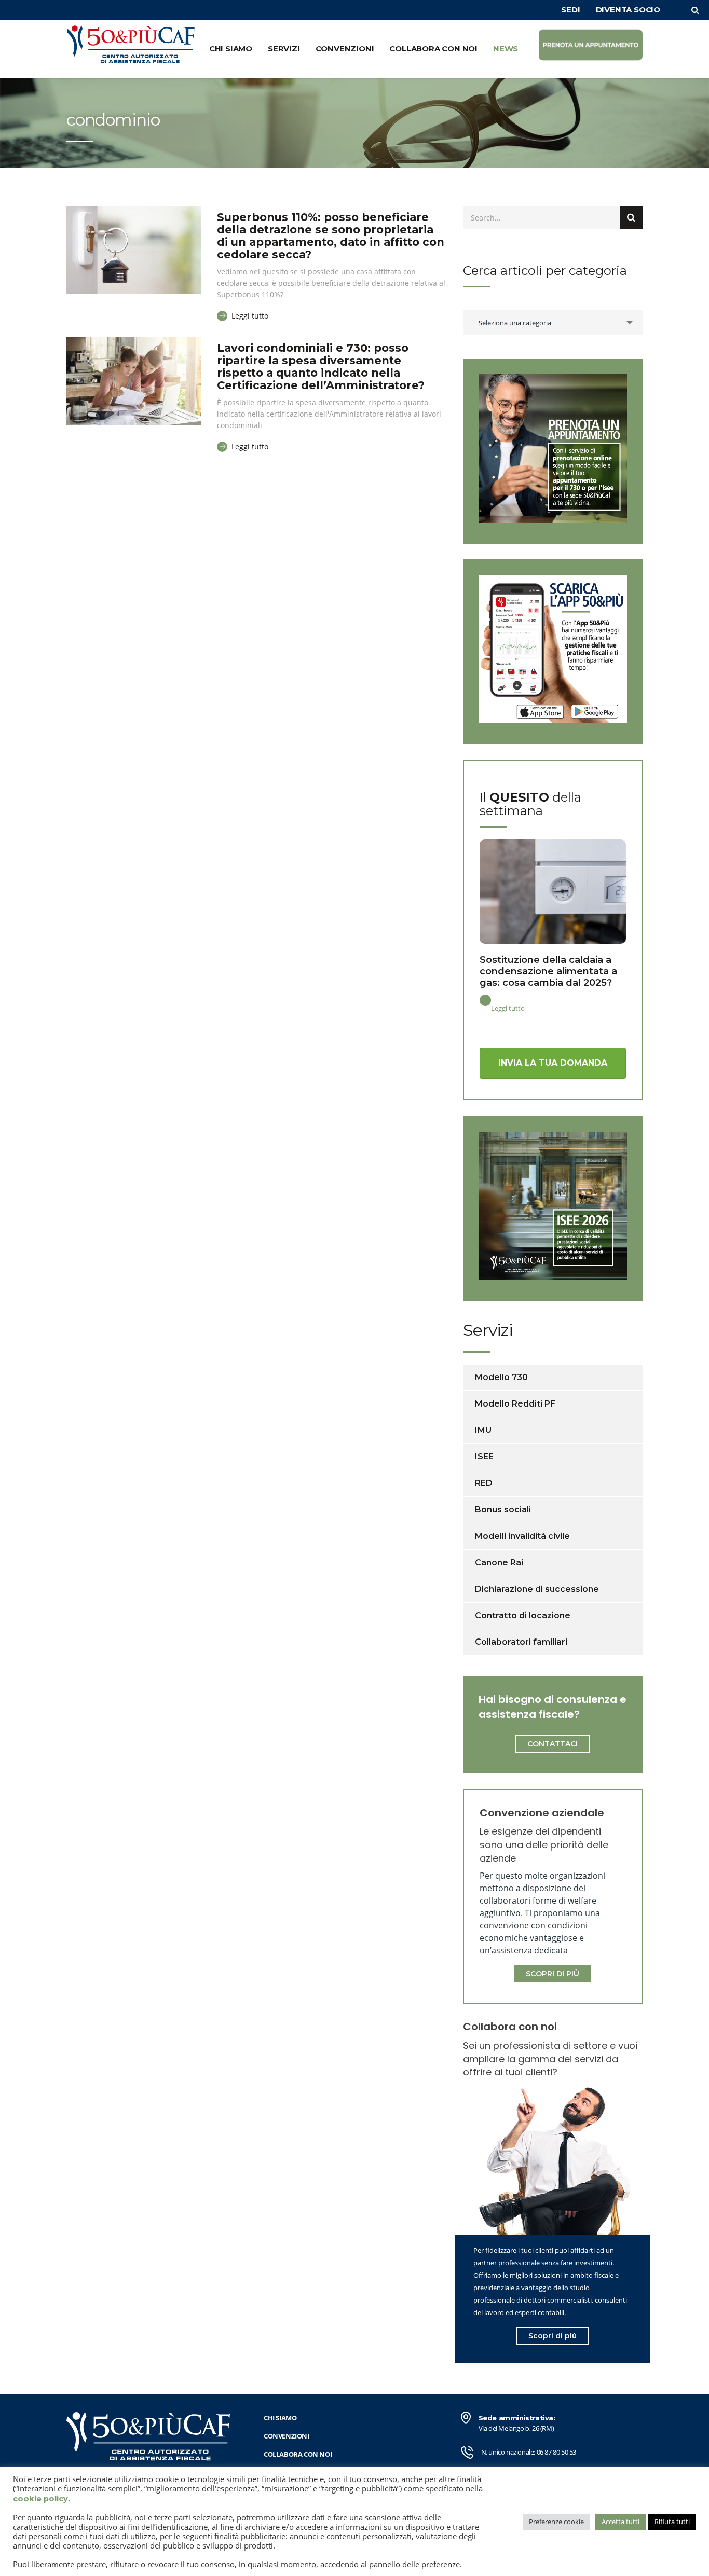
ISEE (484, 1457)
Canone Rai (499, 1562)
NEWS (506, 49)
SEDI (570, 10)
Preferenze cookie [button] (556, 2522)
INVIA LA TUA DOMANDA (553, 1063)
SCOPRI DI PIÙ (553, 1974)
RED (484, 1483)
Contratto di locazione (523, 1615)
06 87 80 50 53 (556, 2452)
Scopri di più (553, 2336)
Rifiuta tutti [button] (672, 2522)
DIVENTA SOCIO (628, 10)
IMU (483, 1430)
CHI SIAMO (231, 49)
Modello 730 (501, 1377)
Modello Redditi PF (515, 1404)
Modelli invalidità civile (522, 1536)
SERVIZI (284, 49)
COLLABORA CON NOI (433, 49)
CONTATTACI (553, 1744)
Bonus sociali (503, 1510)
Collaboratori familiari (521, 1642)
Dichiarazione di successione (537, 1589)
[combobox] (553, 322)
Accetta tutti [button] (621, 2522)
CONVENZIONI (345, 49)
